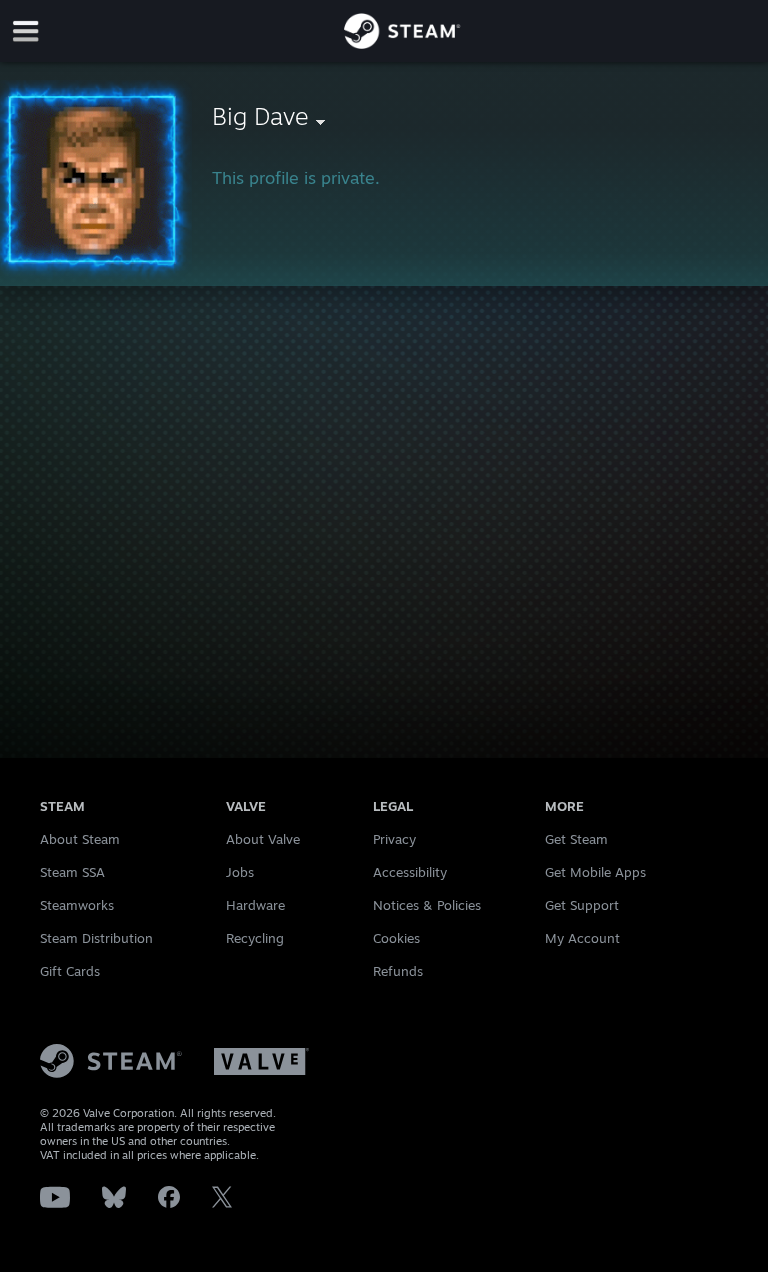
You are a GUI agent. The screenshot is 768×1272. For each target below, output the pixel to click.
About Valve (263, 839)
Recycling (255, 938)
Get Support (582, 905)
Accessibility (410, 872)
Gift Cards (70, 971)
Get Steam (576, 839)
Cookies (396, 938)
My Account (582, 938)
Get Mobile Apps (595, 872)
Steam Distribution (96, 938)
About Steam (80, 839)
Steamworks (77, 905)
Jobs (240, 872)
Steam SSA (72, 872)
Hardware (255, 905)
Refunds (398, 971)
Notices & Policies (427, 905)
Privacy (394, 839)
